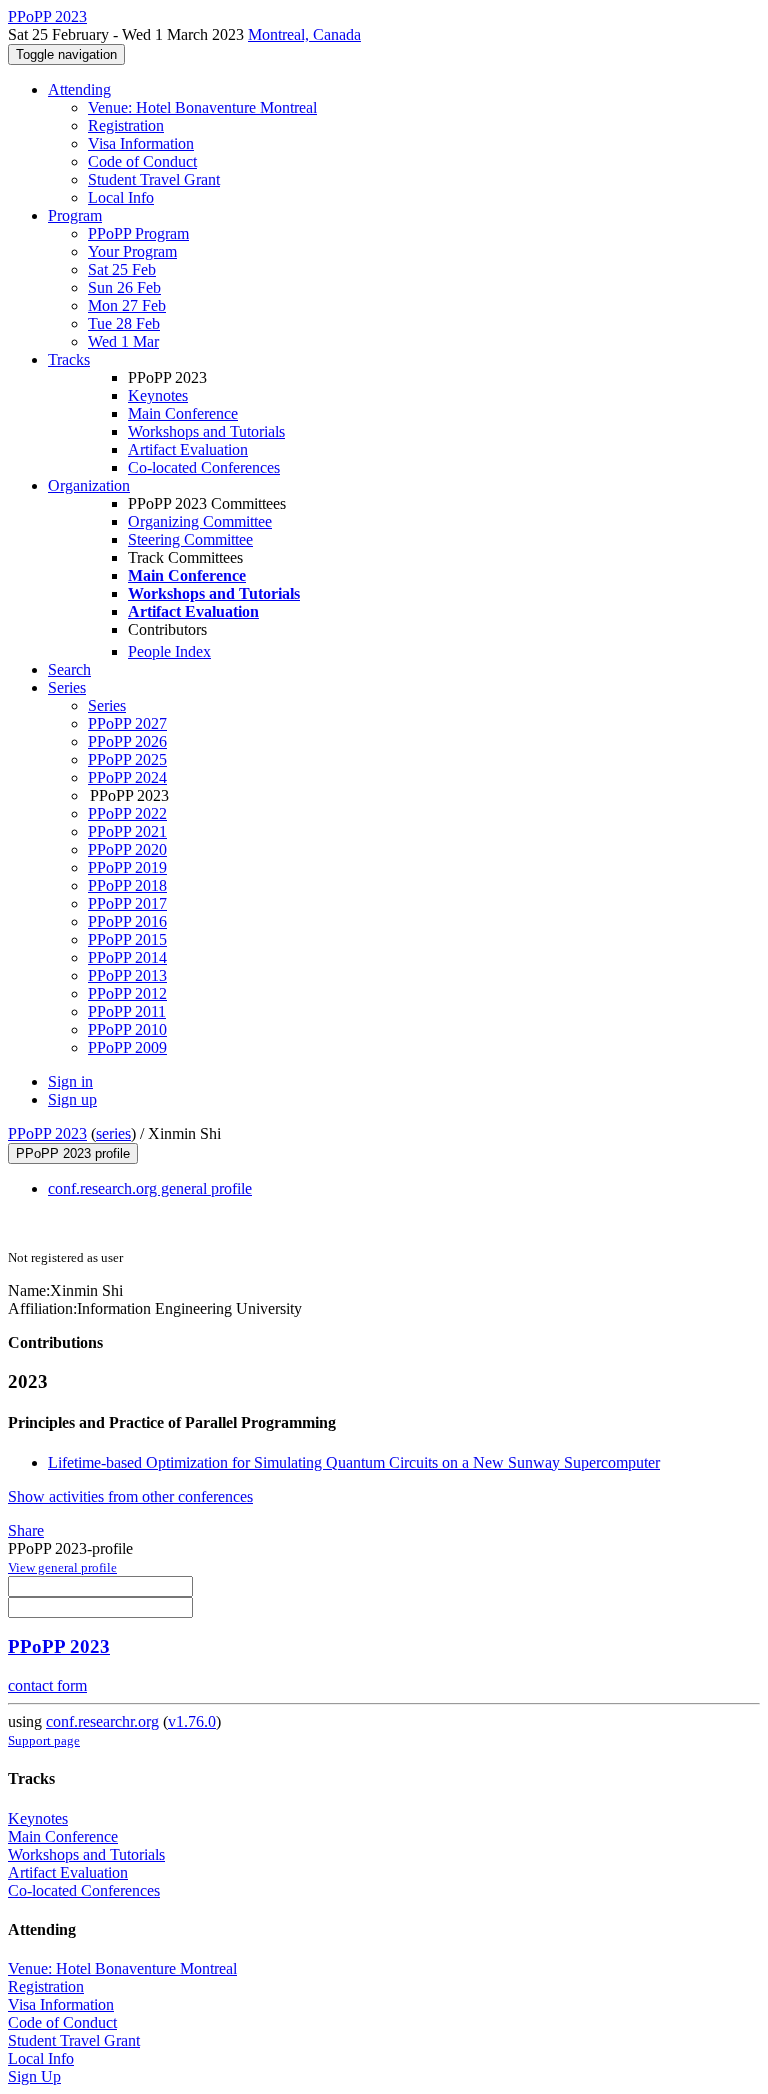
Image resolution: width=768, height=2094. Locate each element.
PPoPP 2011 (127, 1011)
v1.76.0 (192, 1721)
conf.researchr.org (102, 1721)
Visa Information (141, 143)
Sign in (70, 1081)
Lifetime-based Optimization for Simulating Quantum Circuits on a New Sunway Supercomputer (354, 1462)
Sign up (72, 1099)
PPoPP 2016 (127, 921)
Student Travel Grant (154, 179)
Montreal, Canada (304, 34)
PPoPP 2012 (127, 993)
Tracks (69, 359)
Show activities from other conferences (130, 1496)
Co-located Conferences (204, 467)
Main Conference (183, 413)
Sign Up (34, 2076)
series (113, 1133)
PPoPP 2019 (127, 867)
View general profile (62, 1567)
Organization (89, 485)
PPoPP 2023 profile (73, 1153)
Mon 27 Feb (127, 305)
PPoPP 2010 (127, 1029)
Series (107, 705)
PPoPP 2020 (127, 849)
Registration (126, 125)
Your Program (132, 251)
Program (75, 215)
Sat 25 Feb (122, 269)
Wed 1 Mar (123, 341)
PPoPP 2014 (127, 957)
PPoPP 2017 (127, 903)
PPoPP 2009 (127, 1047)
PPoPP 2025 (127, 759)
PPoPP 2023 (47, 1133)
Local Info (121, 197)
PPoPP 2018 (127, 885)
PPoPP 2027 (127, 723)
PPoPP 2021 (127, 831)
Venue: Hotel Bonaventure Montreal (202, 107)
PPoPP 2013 (127, 975)
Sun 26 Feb (124, 287)
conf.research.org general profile (150, 1188)
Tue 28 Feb (124, 323)
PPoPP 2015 (127, 939)
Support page (44, 1740)
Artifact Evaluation (188, 449)
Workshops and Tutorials (206, 431)
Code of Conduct (142, 161)
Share (26, 1530)
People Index (169, 651)
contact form (47, 1685)
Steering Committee (190, 539)
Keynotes (158, 395)
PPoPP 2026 (127, 741)
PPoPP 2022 (127, 813)
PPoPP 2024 (127, 777)
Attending (79, 89)
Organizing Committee (200, 521)
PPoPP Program (138, 233)
